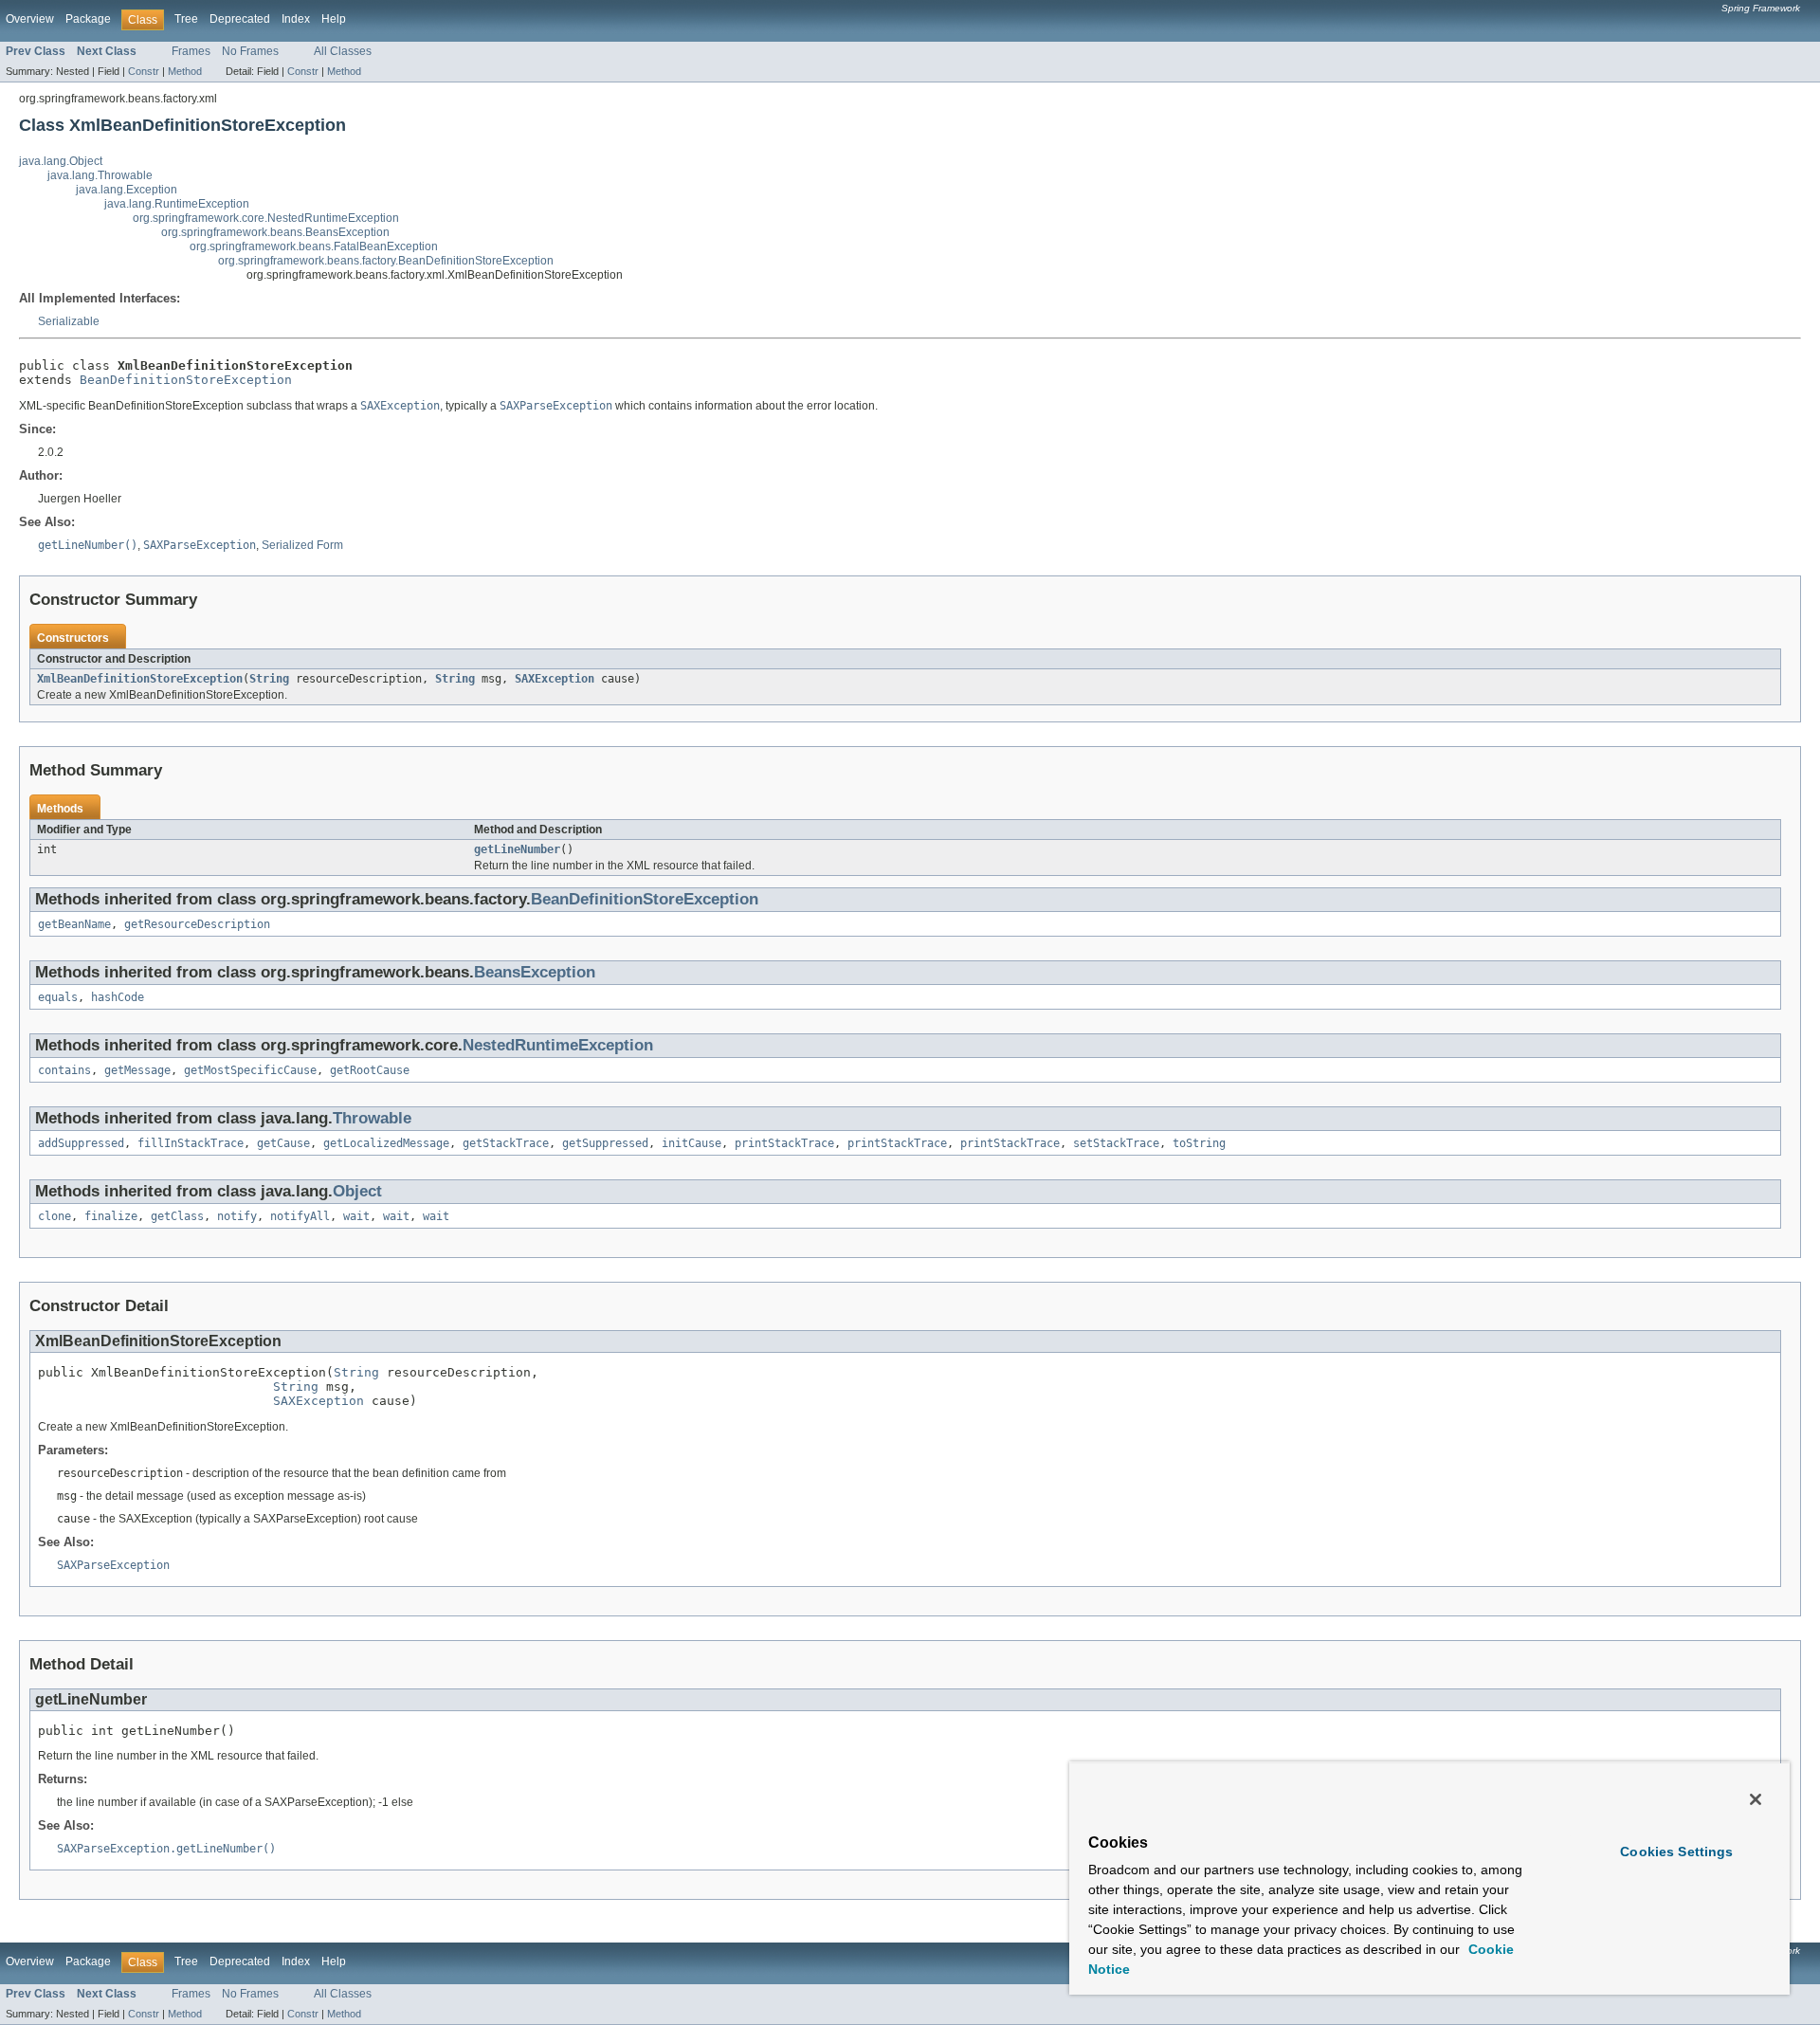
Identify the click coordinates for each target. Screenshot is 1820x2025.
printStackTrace (784, 1143)
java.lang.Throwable (100, 175)
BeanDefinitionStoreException (186, 380)
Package (88, 19)
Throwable (372, 1118)
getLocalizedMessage (386, 1143)
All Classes (343, 51)
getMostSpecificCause (250, 1070)
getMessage (137, 1070)
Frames (191, 51)
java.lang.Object (61, 161)
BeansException (535, 972)
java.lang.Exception (127, 190)
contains (64, 1070)
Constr (144, 71)
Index (296, 19)
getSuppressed (605, 1143)
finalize (111, 1216)
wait (356, 1216)
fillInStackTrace (191, 1143)
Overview (30, 19)
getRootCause (370, 1070)
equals (58, 997)
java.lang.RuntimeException (177, 204)
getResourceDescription (197, 924)
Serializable (69, 321)
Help (334, 19)
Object (357, 1191)
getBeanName (74, 924)
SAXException (555, 679)
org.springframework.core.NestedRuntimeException (266, 218)
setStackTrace (1116, 1143)
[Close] (1756, 1799)
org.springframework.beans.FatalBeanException (314, 246)
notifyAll (300, 1216)
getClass (177, 1216)
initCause (692, 1143)
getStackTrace (506, 1143)
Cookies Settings (1676, 1852)
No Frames (250, 51)
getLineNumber (517, 849)
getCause (283, 1143)
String (269, 679)
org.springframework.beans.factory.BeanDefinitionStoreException (386, 261)
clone (55, 1216)
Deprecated (240, 19)
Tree (186, 19)
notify (237, 1216)
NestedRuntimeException (558, 1045)
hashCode (118, 997)
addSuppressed (81, 1143)
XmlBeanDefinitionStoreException (140, 679)
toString (1199, 1143)
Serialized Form (302, 545)
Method (185, 71)
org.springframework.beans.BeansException (275, 232)
